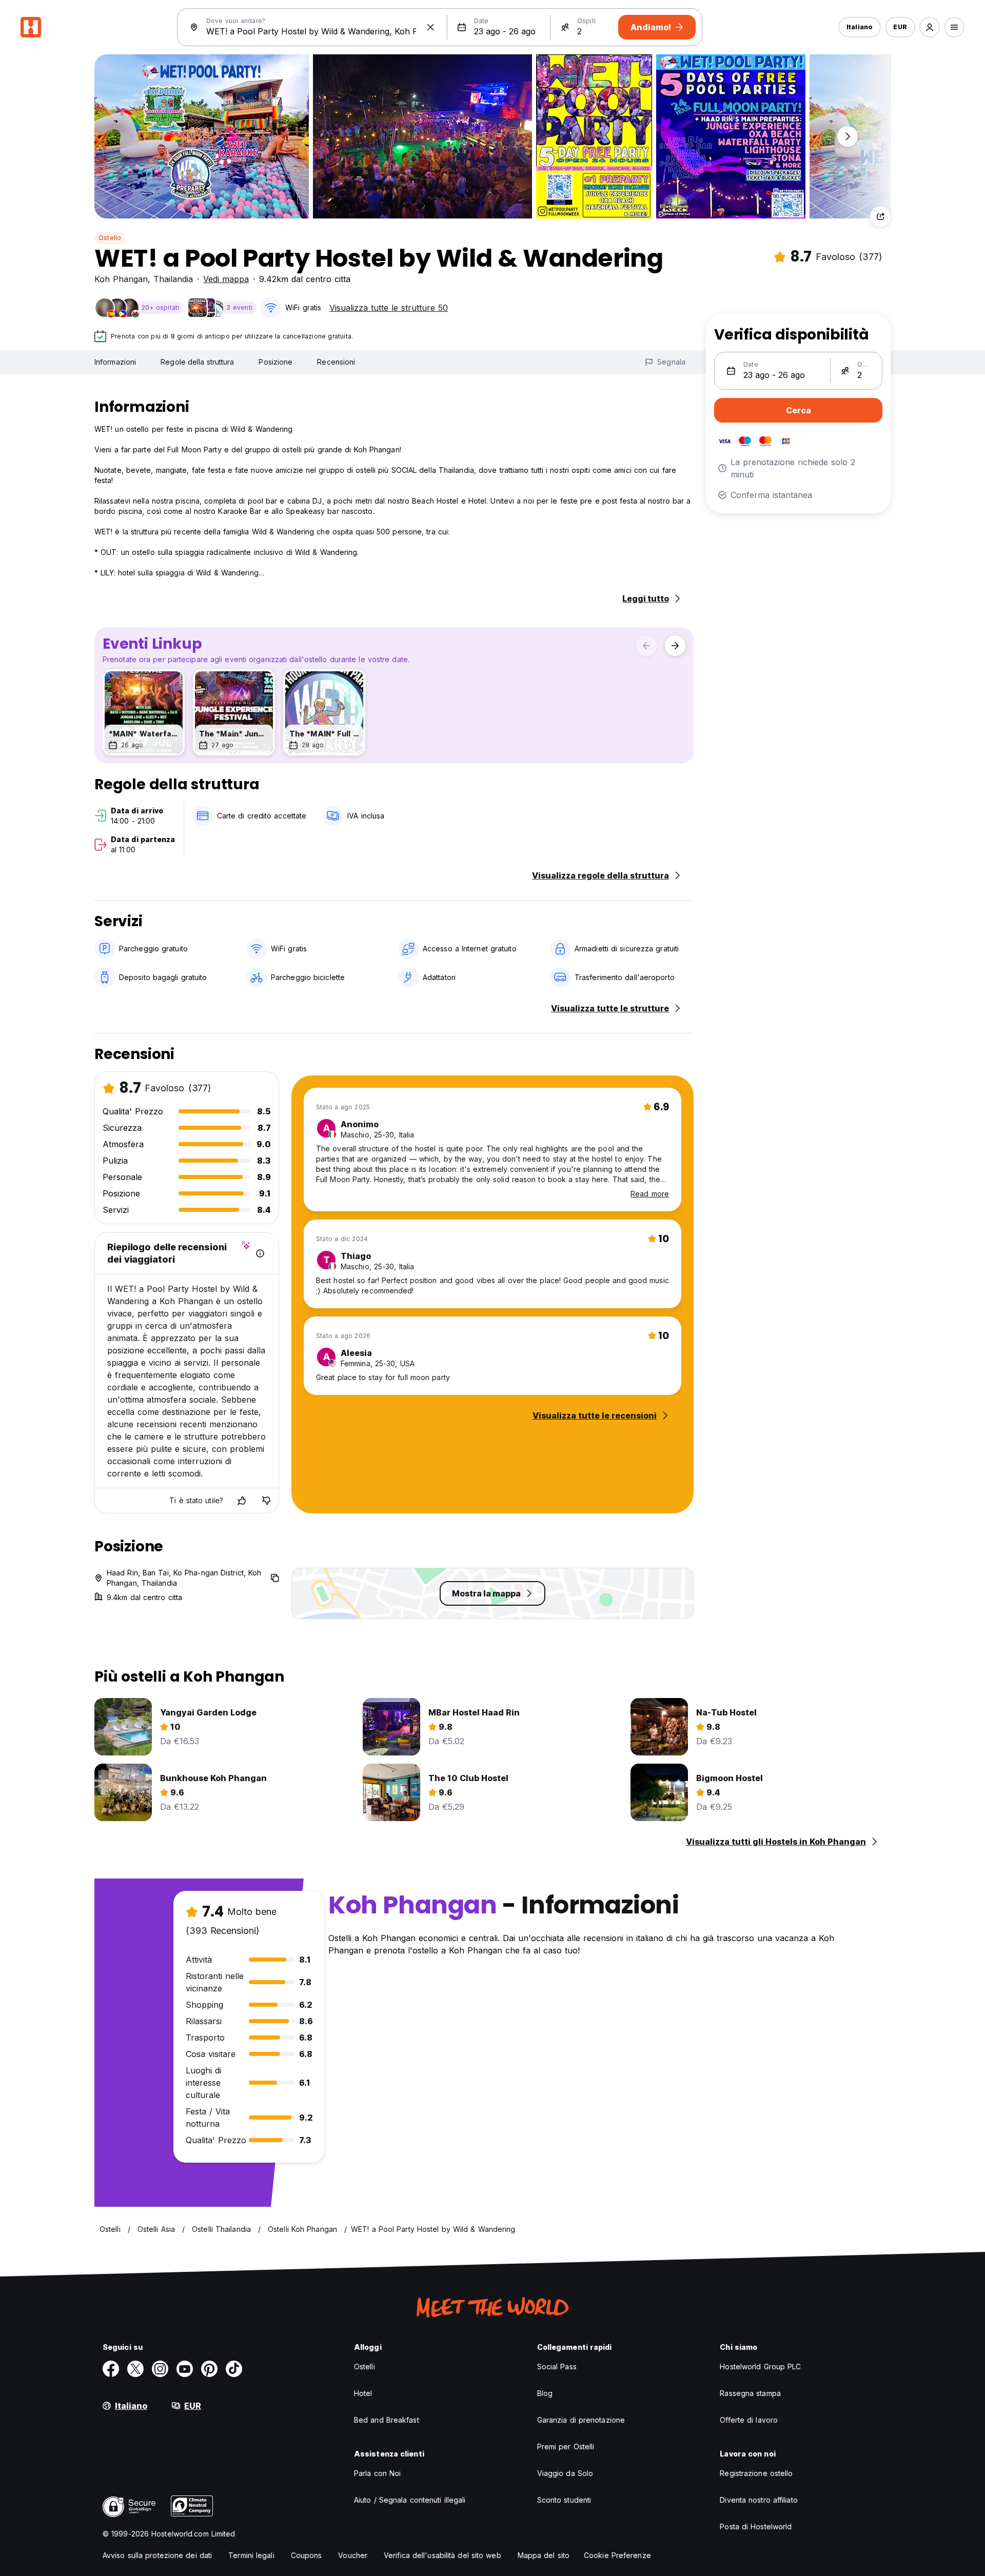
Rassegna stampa (750, 2393)
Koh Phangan (121, 279)
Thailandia (173, 279)
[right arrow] (675, 646)
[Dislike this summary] (266, 1501)
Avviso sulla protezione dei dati (157, 2555)
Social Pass (557, 2367)
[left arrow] (646, 646)
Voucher (353, 2555)
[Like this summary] (242, 1501)
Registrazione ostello (756, 2473)
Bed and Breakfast (387, 2420)
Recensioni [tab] (336, 362)
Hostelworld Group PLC (760, 2367)
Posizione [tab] (275, 362)
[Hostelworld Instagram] (160, 2369)
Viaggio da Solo (565, 2473)
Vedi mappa (226, 279)
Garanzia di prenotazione (581, 2420)
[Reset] (430, 27)
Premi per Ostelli (566, 2447)
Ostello (110, 238)
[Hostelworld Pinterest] (209, 2369)
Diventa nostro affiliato (759, 2500)
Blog (545, 2393)
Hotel (363, 2393)
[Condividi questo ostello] (880, 216)
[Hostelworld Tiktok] (234, 2369)
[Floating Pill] (848, 136)
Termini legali (251, 2555)
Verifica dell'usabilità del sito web (442, 2555)
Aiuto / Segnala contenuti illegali (410, 2500)
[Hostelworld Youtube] (185, 2369)
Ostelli (365, 2367)
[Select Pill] (930, 27)
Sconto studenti (564, 2500)
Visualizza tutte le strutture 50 (389, 308)
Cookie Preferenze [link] (617, 2555)
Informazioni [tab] (115, 362)
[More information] (260, 1253)
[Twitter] (135, 2369)
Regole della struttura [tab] (197, 362)
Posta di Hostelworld (756, 2527)
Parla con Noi (377, 2473)
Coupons (307, 2555)
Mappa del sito (544, 2555)
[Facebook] (111, 2369)
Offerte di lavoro (749, 2420)
